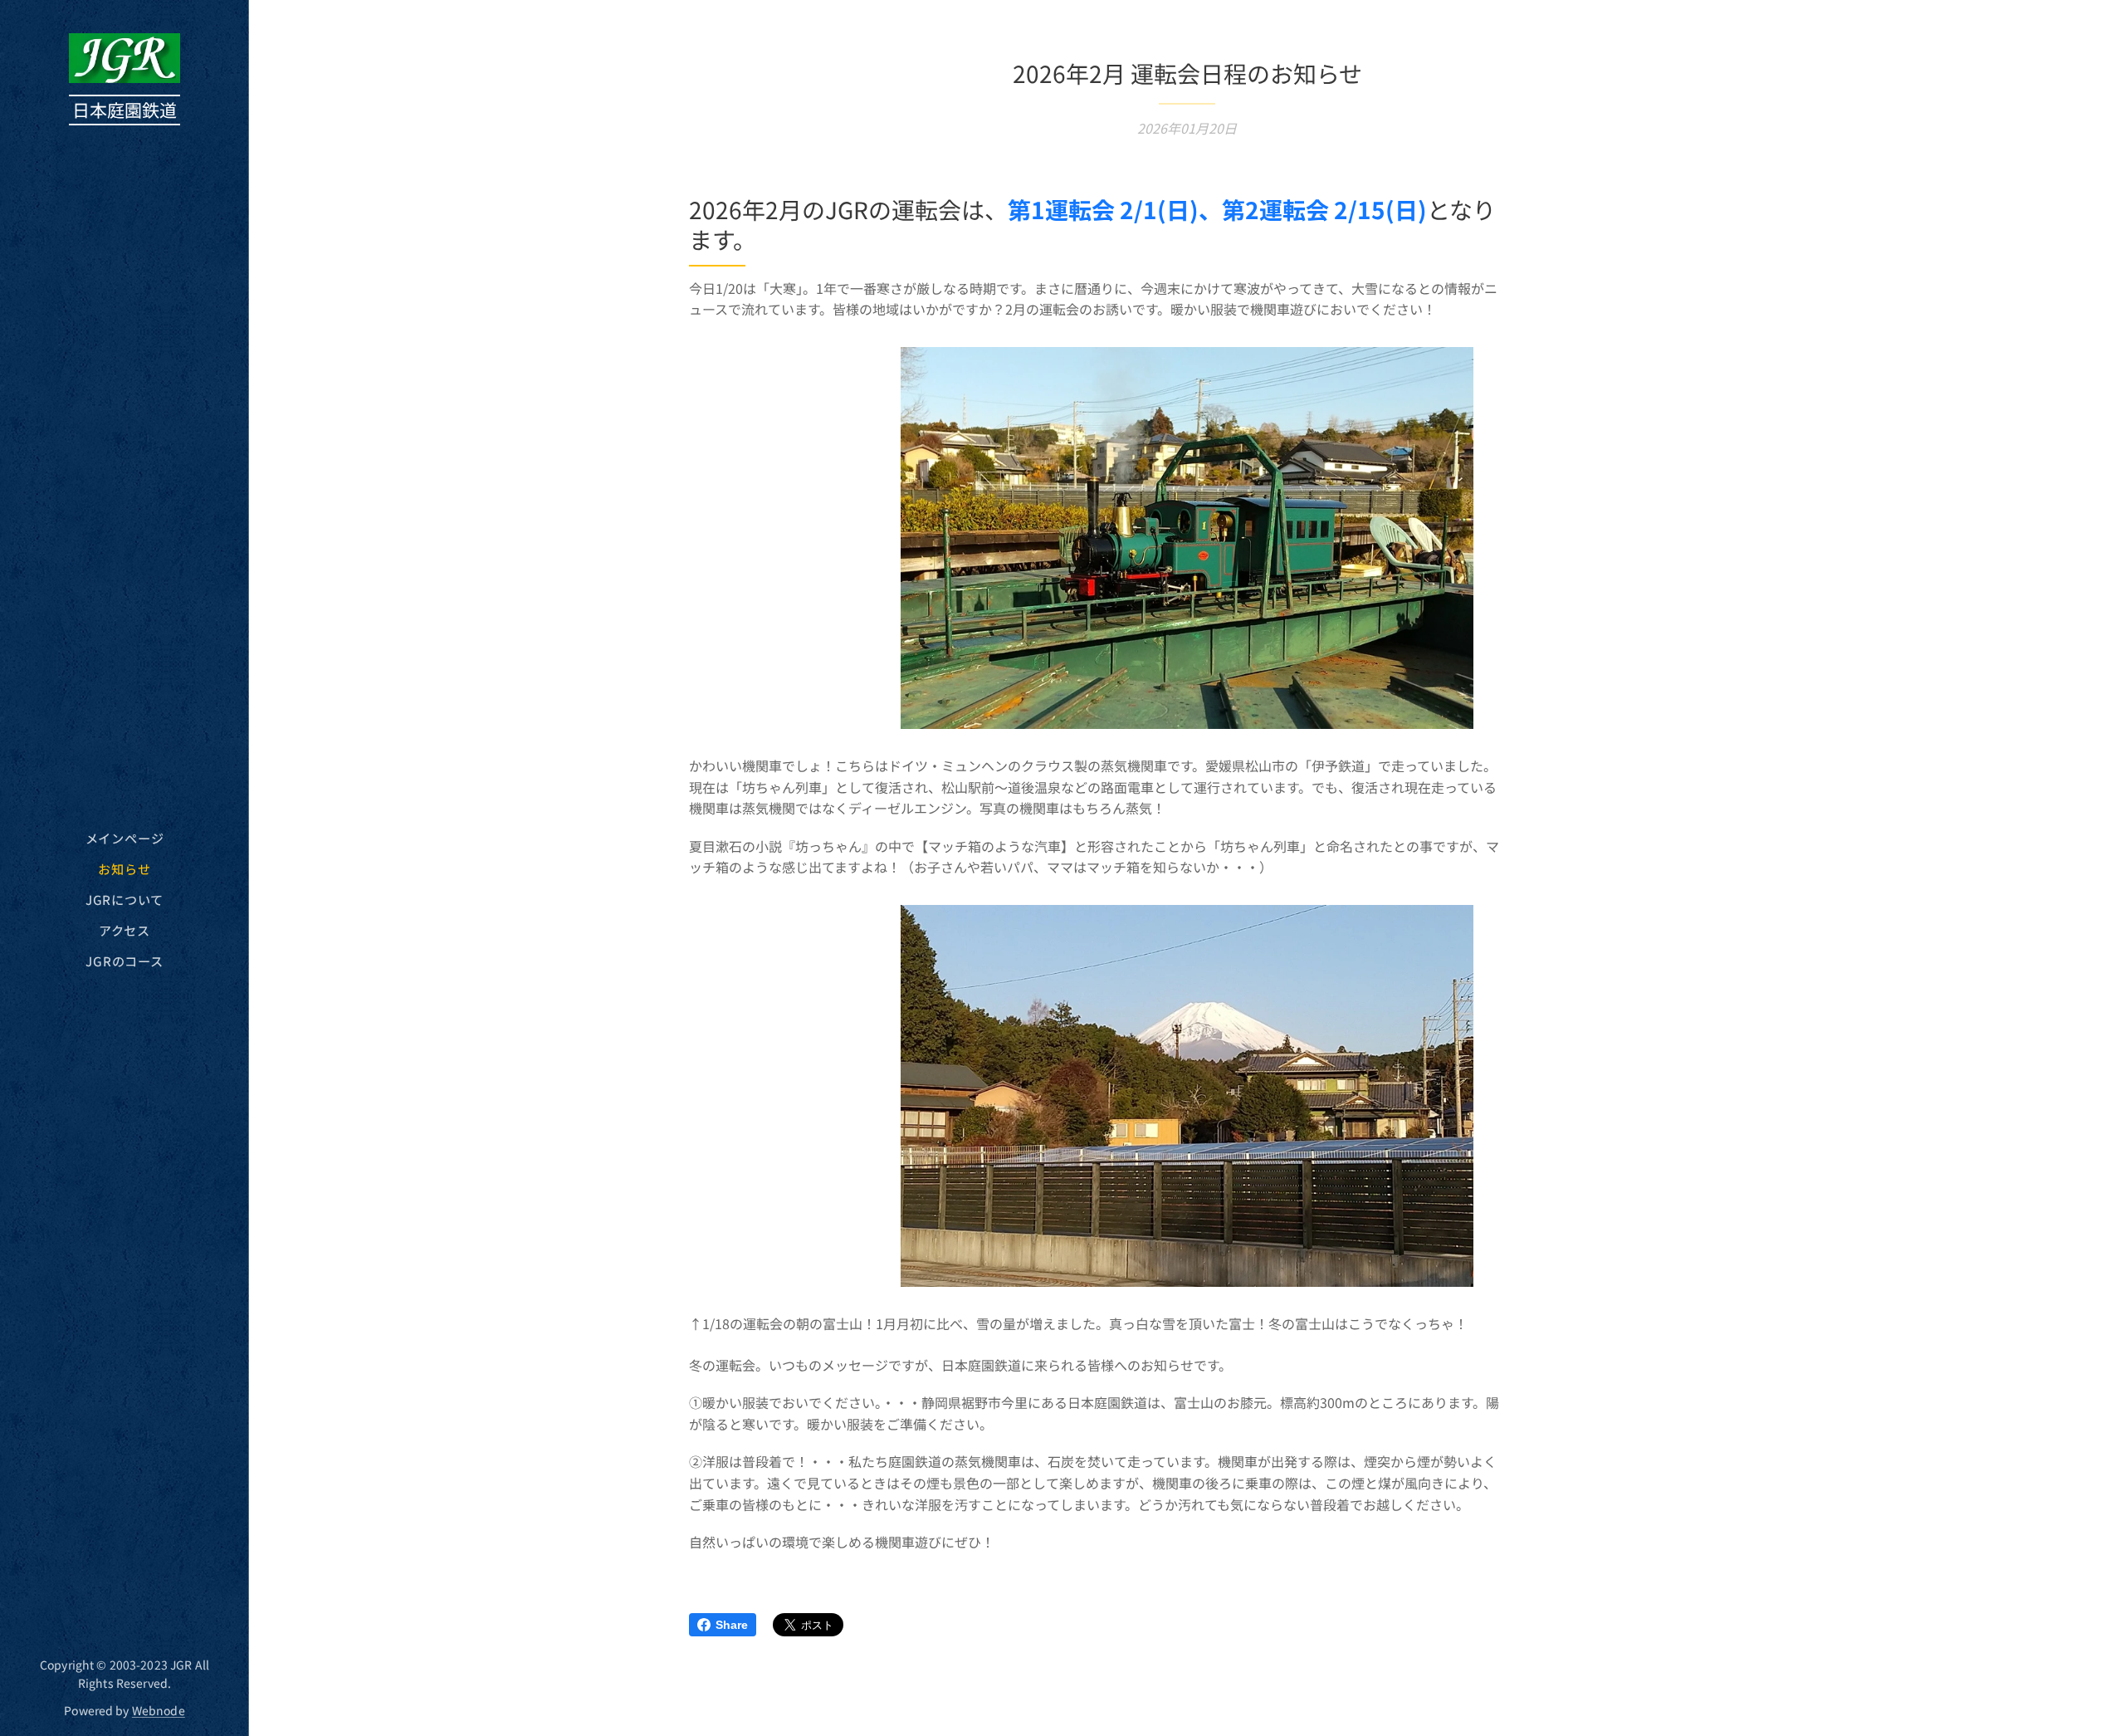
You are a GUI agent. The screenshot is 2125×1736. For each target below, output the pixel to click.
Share (732, 1625)
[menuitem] (125, 838)
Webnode (159, 1710)
